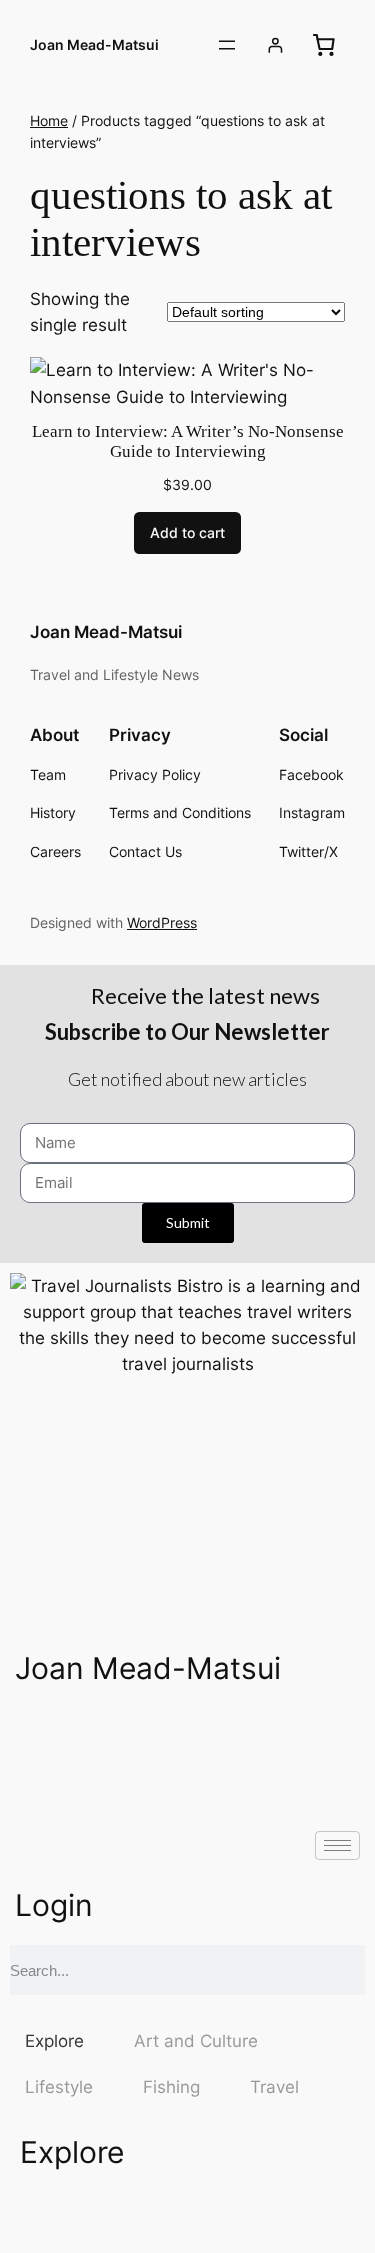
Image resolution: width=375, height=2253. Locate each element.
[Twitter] (95, 1738)
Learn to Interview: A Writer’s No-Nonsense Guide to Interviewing (188, 441)
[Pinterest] (260, 1738)
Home (49, 120)
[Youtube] (205, 1738)
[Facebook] (40, 1738)
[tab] (54, 2041)
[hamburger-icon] (337, 1845)
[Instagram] (150, 1738)
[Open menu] (227, 45)
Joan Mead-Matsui (94, 44)
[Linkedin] (315, 1738)
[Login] (275, 45)
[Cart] (324, 45)
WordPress (162, 922)
